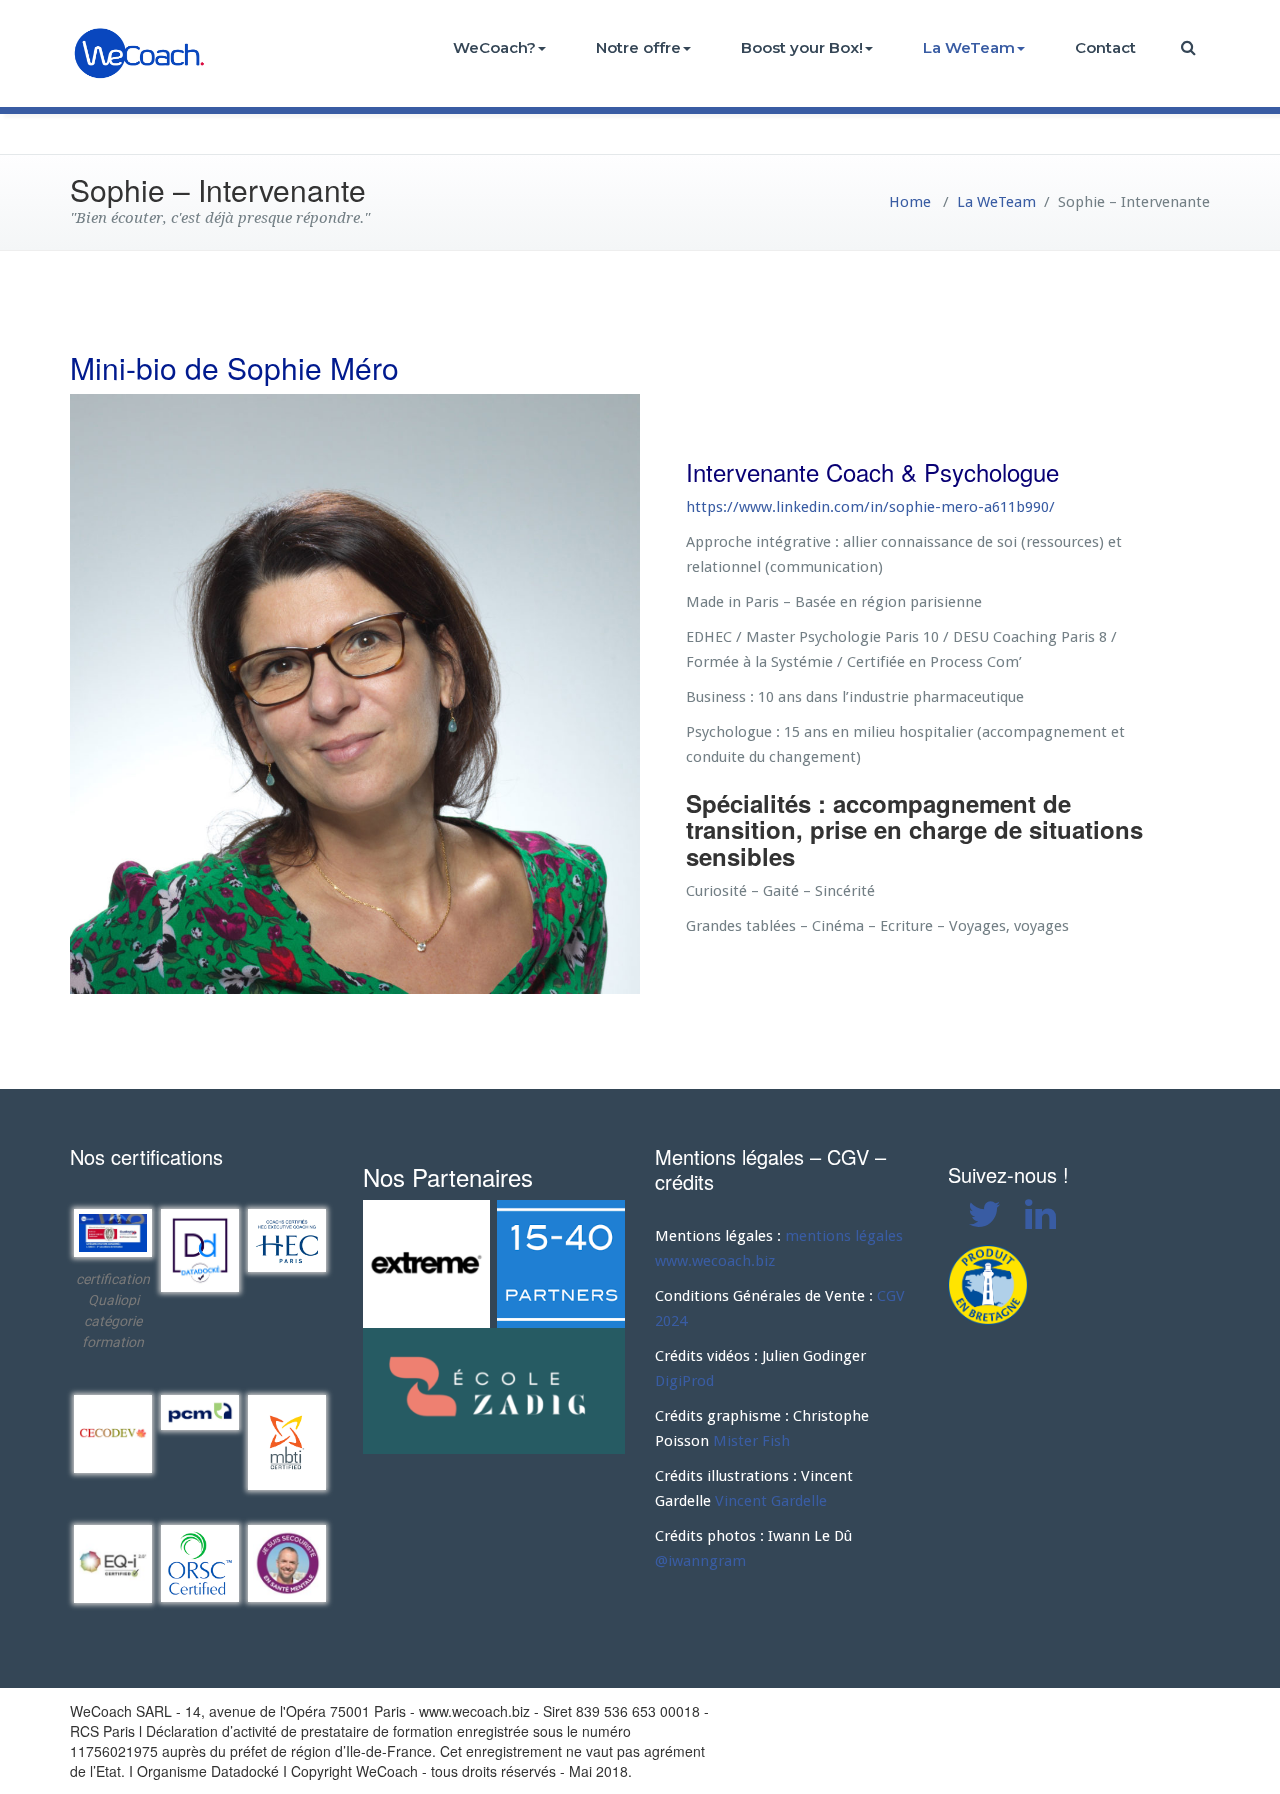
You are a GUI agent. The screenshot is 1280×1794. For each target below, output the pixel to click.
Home (910, 202)
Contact (1105, 47)
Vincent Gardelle (771, 1501)
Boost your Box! (802, 47)
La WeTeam (969, 47)
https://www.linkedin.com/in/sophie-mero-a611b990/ (870, 507)
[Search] (1190, 47)
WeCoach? (494, 47)
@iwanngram (700, 1561)
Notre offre (638, 47)
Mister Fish (751, 1441)
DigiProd (684, 1381)
